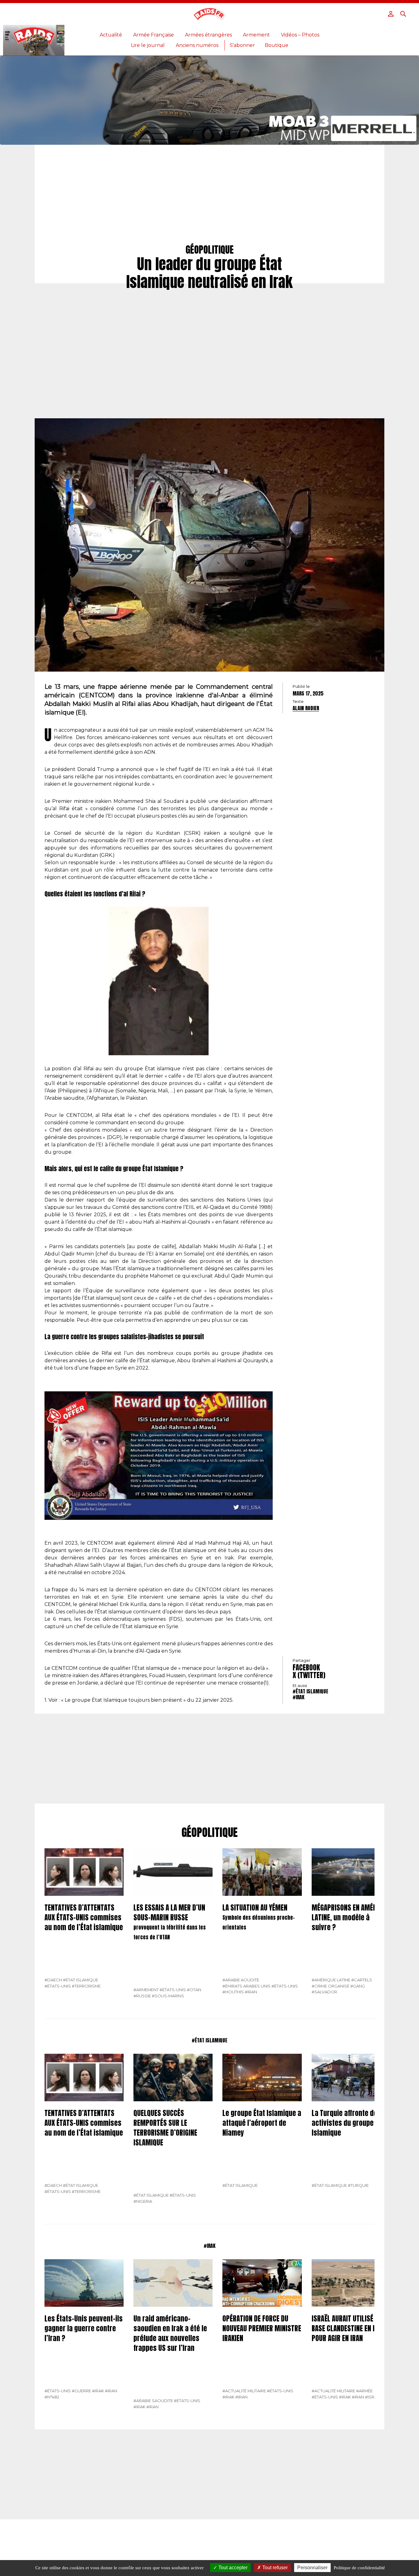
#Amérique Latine (331, 1980)
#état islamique (310, 1691)
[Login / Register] (391, 14)
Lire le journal (148, 45)
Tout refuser (274, 2568)
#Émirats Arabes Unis (246, 1986)
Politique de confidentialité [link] (359, 2568)
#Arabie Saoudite (153, 2401)
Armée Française (154, 35)
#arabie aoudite (241, 1980)
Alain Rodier (306, 708)
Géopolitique (210, 1833)
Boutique (277, 45)
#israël (373, 2397)
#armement (146, 1990)
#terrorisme (86, 1986)
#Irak (298, 1697)
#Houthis (233, 1992)
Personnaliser (312, 2568)
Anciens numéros (197, 45)
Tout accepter (232, 2568)
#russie (142, 1996)
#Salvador (324, 1992)
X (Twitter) (309, 1675)
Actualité (111, 35)
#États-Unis (58, 1986)
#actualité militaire (244, 2391)
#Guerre (81, 2391)
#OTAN (194, 1990)
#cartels (362, 1980)
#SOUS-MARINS (168, 1996)
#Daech (53, 1980)
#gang (358, 1986)
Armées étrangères (208, 35)
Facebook (306, 1667)
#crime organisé (331, 1986)
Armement (256, 35)
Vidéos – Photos (300, 35)
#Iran (251, 1992)
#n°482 (52, 2397)
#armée (364, 2391)
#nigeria (143, 2201)
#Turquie (358, 2185)
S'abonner (242, 45)
